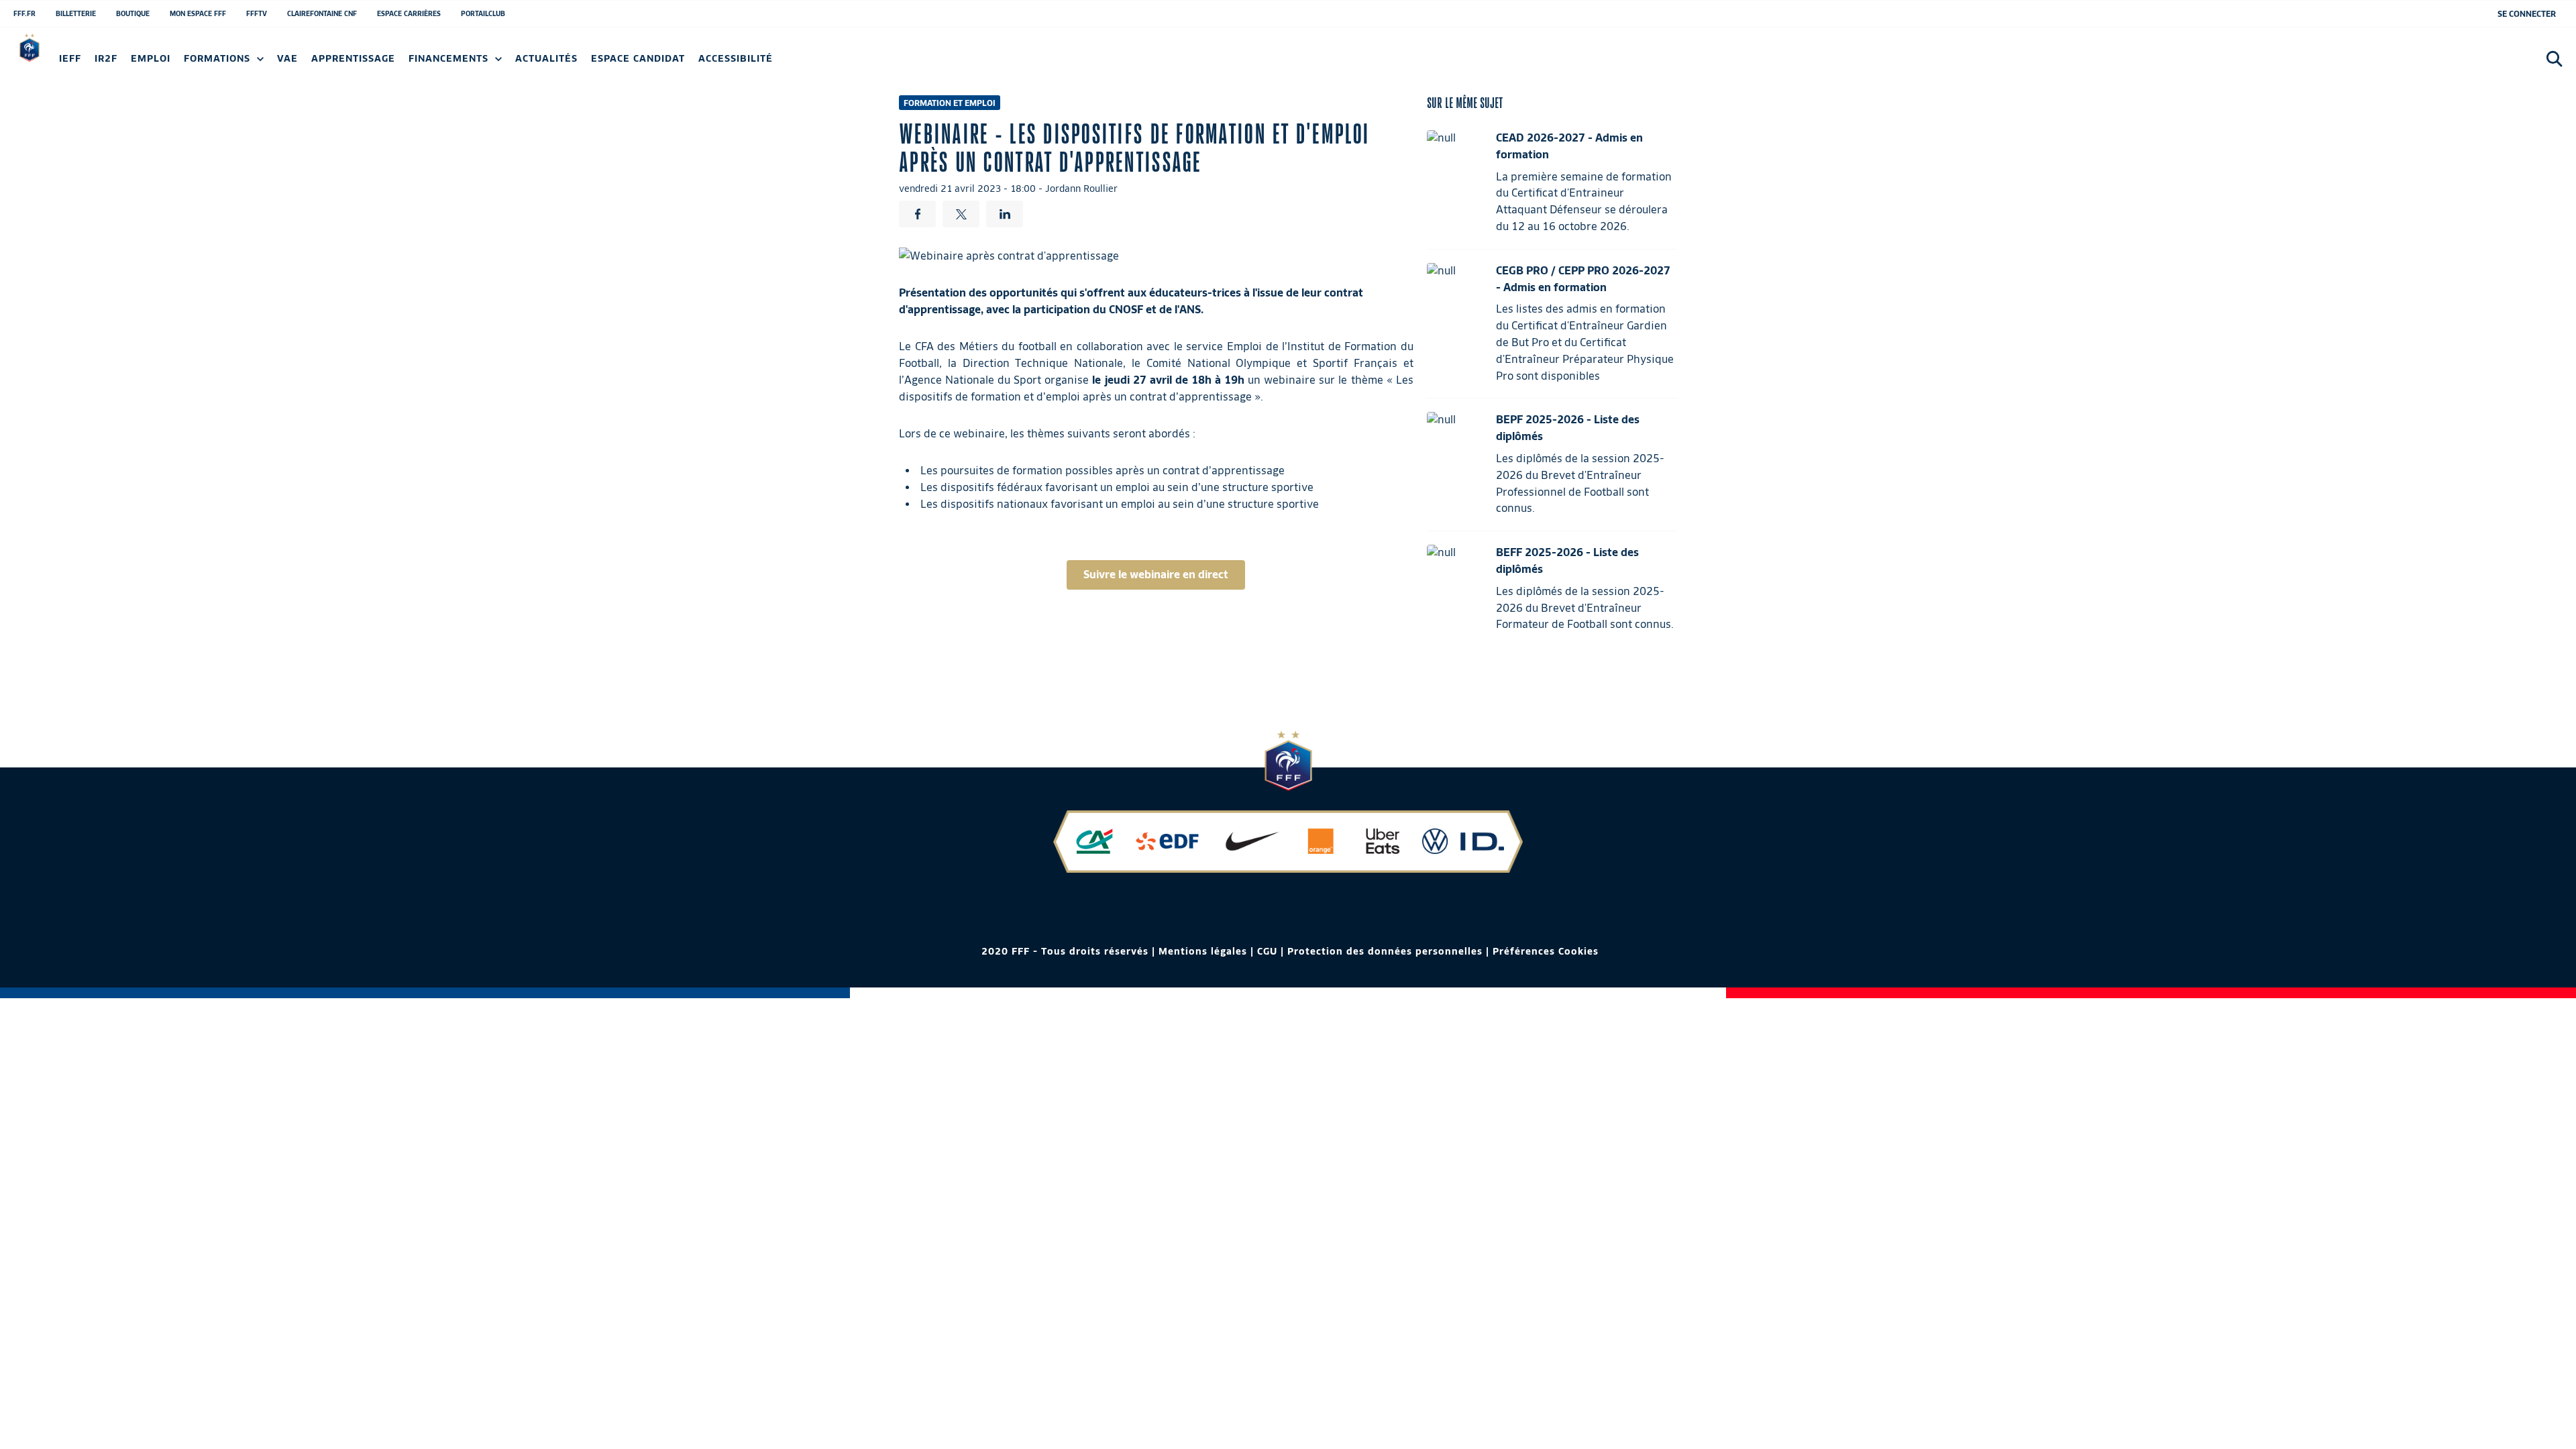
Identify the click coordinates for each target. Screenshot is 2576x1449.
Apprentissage (353, 59)
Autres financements (301, 63)
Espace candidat (638, 59)
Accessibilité (736, 59)
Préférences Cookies (1546, 951)
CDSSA (833, 63)
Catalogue (85, 63)
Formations (219, 59)
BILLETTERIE (76, 13)
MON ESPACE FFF (198, 13)
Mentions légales (1203, 951)
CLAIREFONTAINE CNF (322, 13)
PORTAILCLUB (483, 13)
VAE (287, 59)
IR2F (106, 59)
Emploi (151, 59)
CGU (1267, 951)
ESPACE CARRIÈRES (409, 13)
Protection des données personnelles (1385, 951)
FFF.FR (24, 13)
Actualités (546, 59)
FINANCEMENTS (450, 59)
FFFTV (257, 13)
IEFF (70, 59)
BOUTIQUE (133, 13)
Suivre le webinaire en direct (1156, 575)
